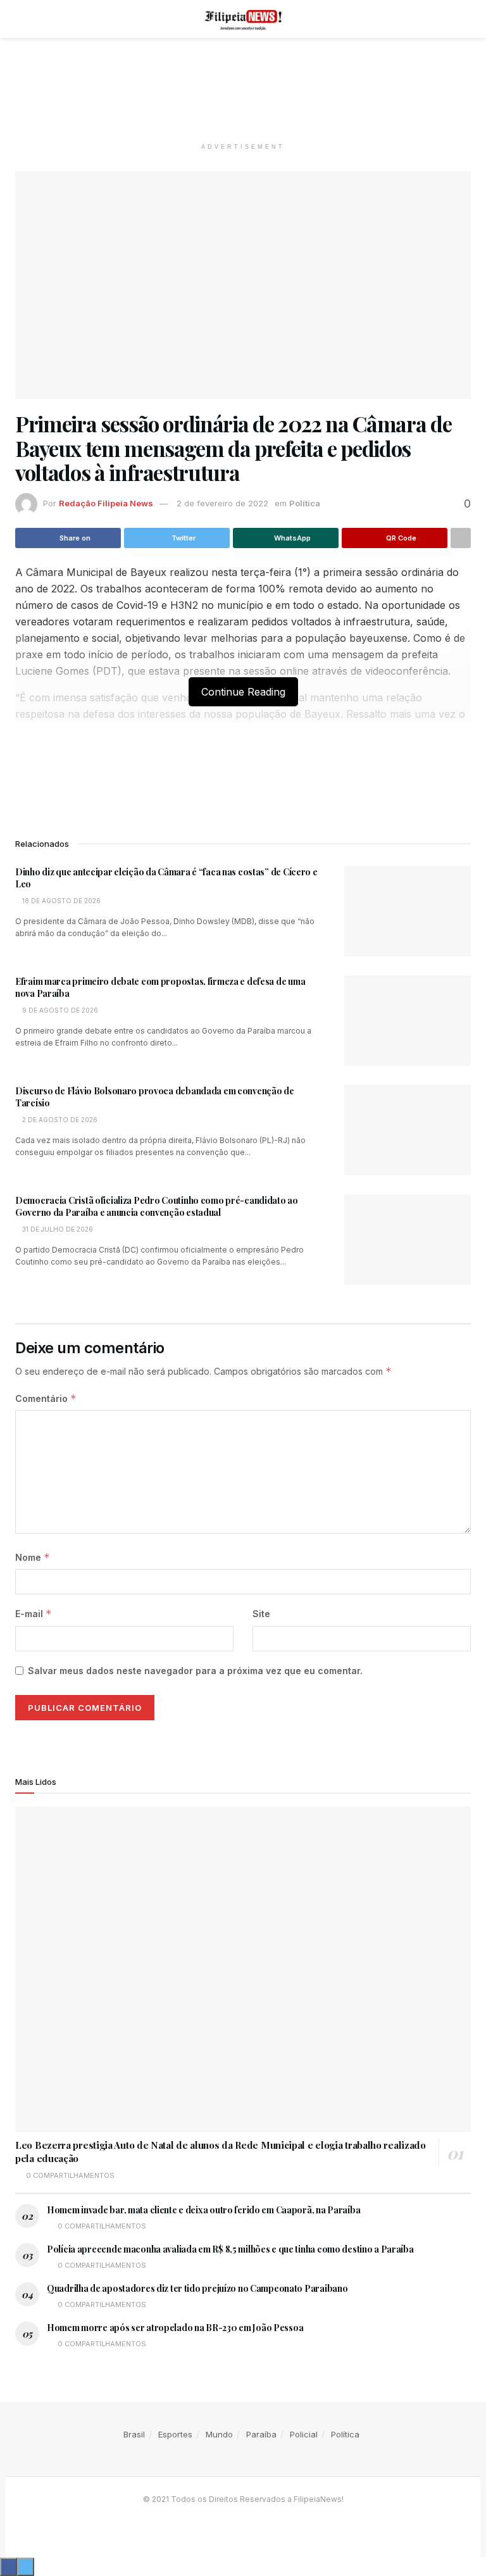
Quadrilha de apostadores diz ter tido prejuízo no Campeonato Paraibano (197, 2288)
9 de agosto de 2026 (59, 1010)
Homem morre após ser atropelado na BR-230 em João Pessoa (175, 2328)
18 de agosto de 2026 (60, 901)
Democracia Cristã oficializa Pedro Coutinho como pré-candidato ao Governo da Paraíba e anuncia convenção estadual (157, 1207)
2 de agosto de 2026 (59, 1120)
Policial (304, 2434)
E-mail (34, 1614)
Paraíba (261, 2434)
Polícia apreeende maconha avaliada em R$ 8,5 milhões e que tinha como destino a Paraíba (230, 2249)
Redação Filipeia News (106, 503)
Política (305, 503)
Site (261, 1614)
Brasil (134, 2434)
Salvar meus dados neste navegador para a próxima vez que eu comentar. (195, 1671)
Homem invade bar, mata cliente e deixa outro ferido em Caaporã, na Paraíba (203, 2210)
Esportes (175, 2434)
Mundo (219, 2434)
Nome (33, 1557)
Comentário (46, 1398)
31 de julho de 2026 (57, 1229)
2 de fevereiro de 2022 (222, 503)
